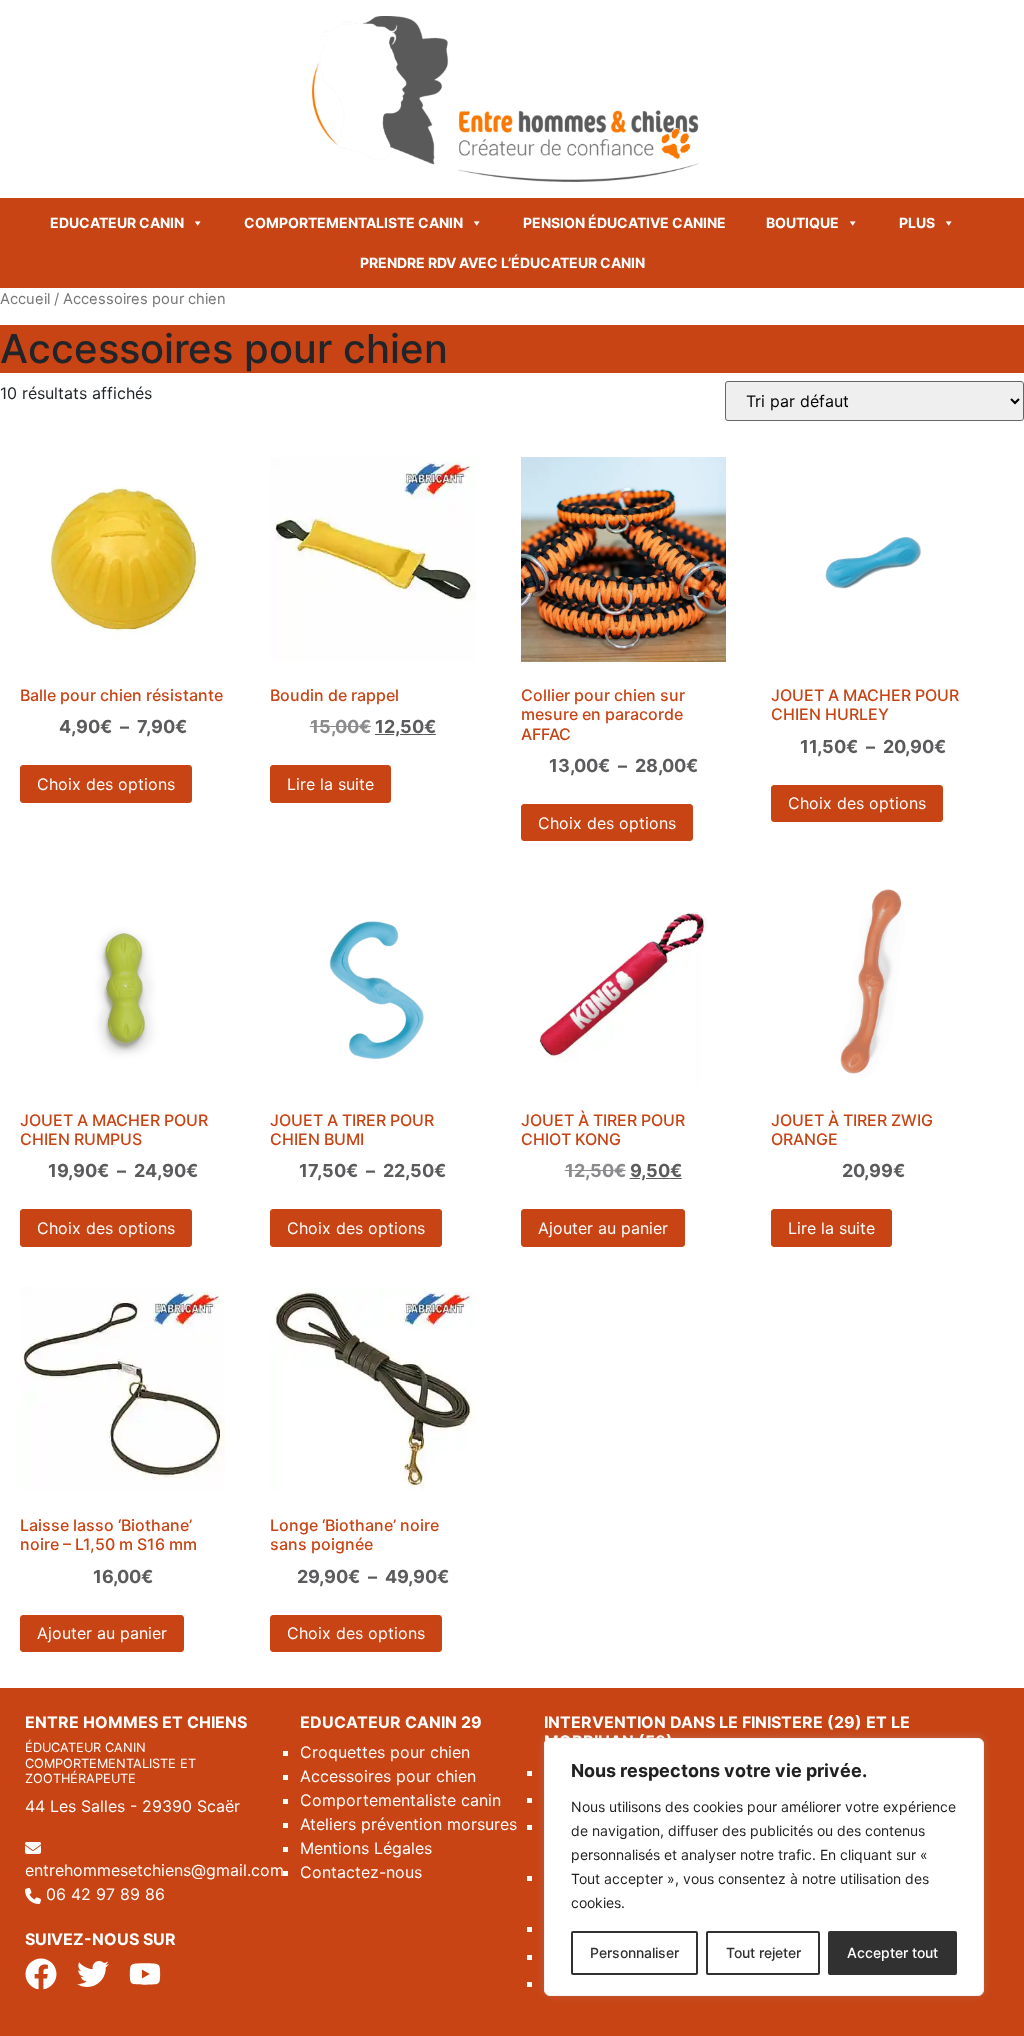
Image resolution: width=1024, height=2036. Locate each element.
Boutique (802, 222)
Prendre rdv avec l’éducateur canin (502, 262)
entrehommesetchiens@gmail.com (154, 1870)
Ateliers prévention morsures (408, 1824)
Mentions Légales (366, 1848)
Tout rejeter (763, 1952)
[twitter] (93, 1972)
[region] (764, 1867)
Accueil (25, 299)
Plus (917, 222)
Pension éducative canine (624, 222)
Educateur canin (117, 222)
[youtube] (145, 1972)
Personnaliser (634, 1952)
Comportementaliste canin (353, 222)
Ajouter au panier (603, 1228)
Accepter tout (892, 1952)
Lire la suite (330, 784)
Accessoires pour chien (388, 1776)
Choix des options (106, 784)
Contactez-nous (361, 1872)
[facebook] (41, 1972)
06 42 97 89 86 (105, 1894)
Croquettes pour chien (385, 1752)
